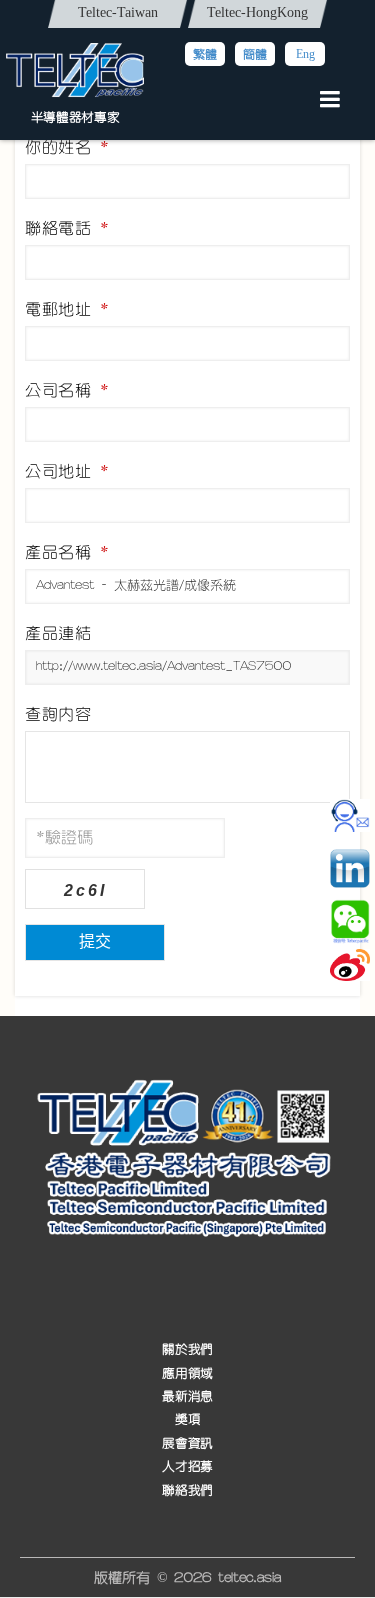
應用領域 (187, 1372)
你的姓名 (67, 147)
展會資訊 (187, 1442)
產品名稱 (67, 552)
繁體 (205, 54)
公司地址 (67, 471)
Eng (305, 54)
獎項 (187, 1419)
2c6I (85, 890)
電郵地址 (67, 309)
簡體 (255, 54)
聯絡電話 (67, 228)
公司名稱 (67, 390)
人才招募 (187, 1466)
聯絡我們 (187, 1489)
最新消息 (187, 1395)
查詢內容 (58, 714)
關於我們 (187, 1349)
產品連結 (58, 633)
